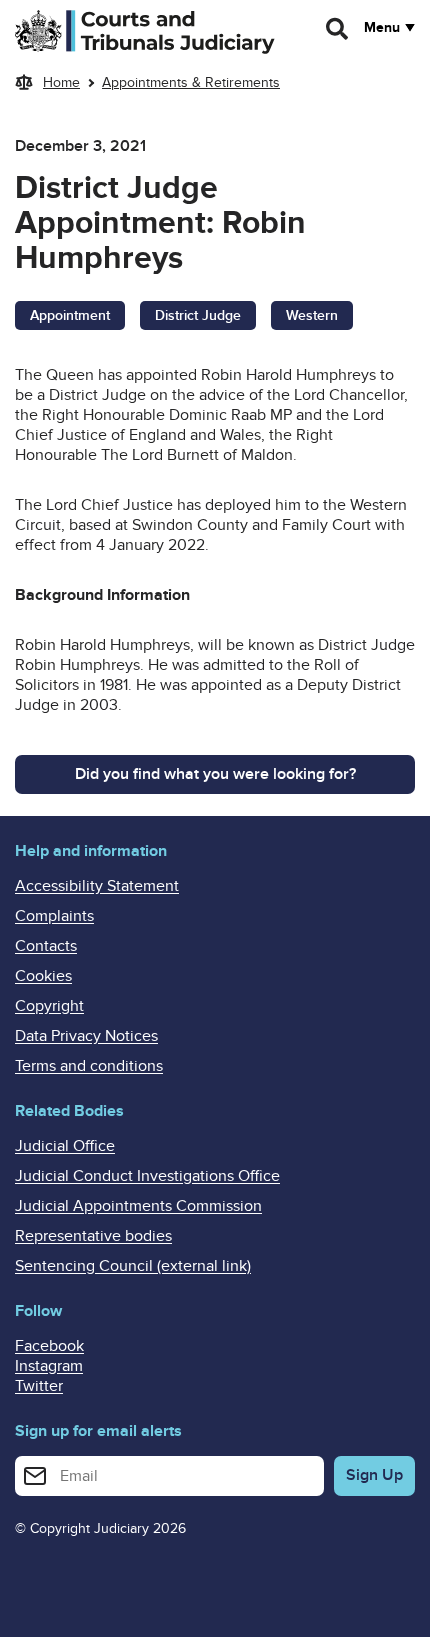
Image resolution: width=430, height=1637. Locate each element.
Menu (382, 28)
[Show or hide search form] (338, 29)
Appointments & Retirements (191, 82)
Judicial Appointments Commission (138, 1206)
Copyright (49, 1006)
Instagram (49, 1366)
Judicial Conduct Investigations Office (147, 1176)
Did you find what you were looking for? (215, 774)
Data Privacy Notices (86, 1036)
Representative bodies (93, 1236)
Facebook (49, 1346)
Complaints (54, 916)
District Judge (198, 315)
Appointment (70, 315)
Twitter (39, 1386)
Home (61, 82)
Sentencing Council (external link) (133, 1266)
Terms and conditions (89, 1066)
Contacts (46, 946)
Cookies (43, 976)
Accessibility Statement (97, 886)
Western (312, 315)
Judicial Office (65, 1146)
